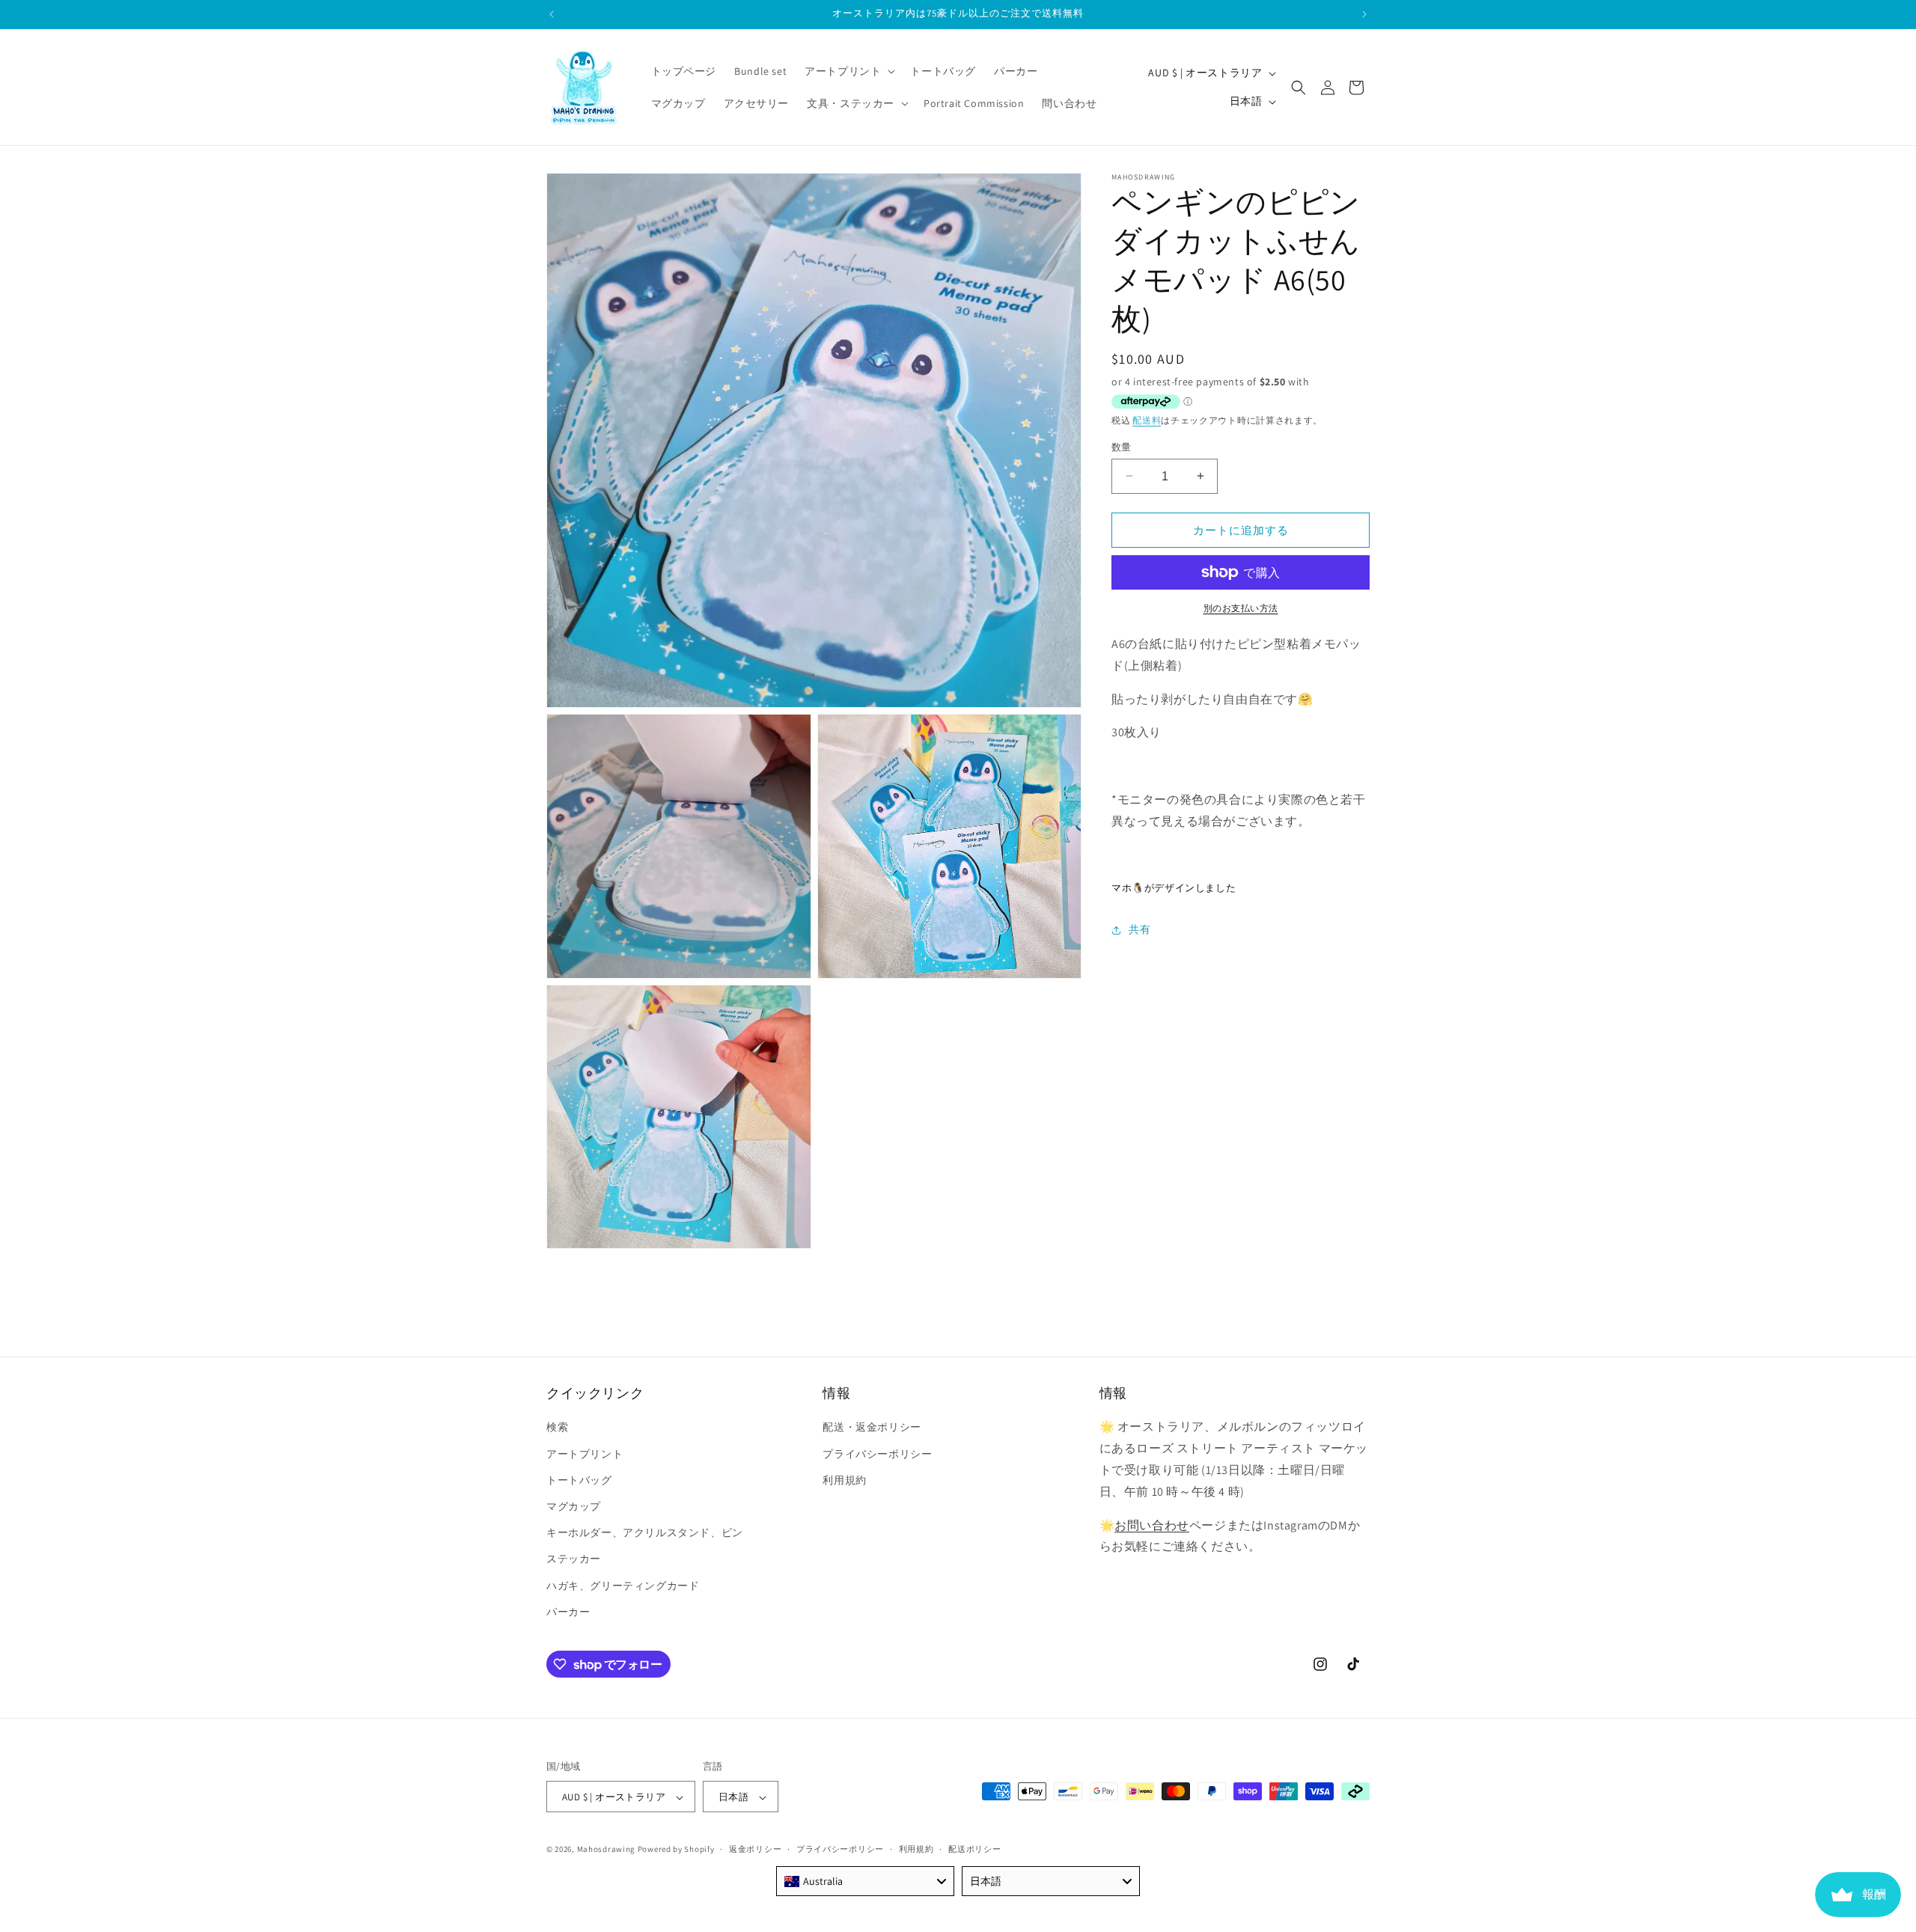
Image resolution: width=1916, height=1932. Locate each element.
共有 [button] (1139, 929)
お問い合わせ (1152, 1525)
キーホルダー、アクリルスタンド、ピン (645, 1532)
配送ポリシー (974, 1849)
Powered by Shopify (676, 1850)
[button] (848, 71)
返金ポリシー (755, 1849)
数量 (1122, 446)
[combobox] (865, 1881)
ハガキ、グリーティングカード (623, 1586)
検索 (557, 1428)
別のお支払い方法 (1241, 608)
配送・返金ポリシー (872, 1428)
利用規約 (844, 1480)
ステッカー (574, 1559)
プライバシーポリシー (877, 1454)
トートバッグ (579, 1480)
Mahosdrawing (606, 1850)
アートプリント (585, 1454)
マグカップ (574, 1506)
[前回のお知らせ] (552, 14)
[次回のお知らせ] (1364, 14)
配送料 (1147, 420)
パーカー (568, 1612)
